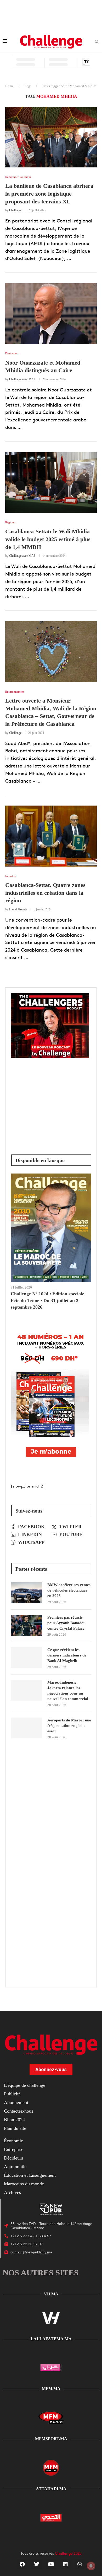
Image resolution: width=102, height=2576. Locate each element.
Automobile (15, 2167)
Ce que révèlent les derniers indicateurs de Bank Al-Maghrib (67, 1655)
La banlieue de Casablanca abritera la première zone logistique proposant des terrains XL (49, 193)
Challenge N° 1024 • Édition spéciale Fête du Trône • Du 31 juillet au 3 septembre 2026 (47, 1300)
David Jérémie (18, 909)
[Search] (97, 42)
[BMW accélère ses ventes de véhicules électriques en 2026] (26, 1593)
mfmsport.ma (51, 2439)
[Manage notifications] (91, 2566)
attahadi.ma (51, 2489)
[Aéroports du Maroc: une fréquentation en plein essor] (26, 1728)
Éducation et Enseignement (30, 2175)
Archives (12, 2192)
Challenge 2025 (68, 2553)
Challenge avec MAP (22, 379)
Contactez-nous (19, 2111)
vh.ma (51, 2294)
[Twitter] (37, 2564)
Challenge (15, 210)
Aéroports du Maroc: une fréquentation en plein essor (69, 1726)
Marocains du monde (24, 2184)
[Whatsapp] (80, 2564)
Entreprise (14, 2149)
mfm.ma (51, 2389)
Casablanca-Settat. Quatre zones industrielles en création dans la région (45, 893)
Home (9, 86)
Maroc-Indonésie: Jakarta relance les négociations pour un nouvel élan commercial (68, 1691)
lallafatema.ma (51, 2339)
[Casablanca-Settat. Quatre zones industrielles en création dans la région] (51, 836)
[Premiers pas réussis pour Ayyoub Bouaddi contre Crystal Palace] (26, 1625)
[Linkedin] (65, 2564)
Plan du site (15, 2128)
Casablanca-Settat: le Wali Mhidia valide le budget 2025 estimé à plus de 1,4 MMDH (48, 539)
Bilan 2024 (14, 2120)
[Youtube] (51, 2564)
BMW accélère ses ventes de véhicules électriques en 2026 (69, 1590)
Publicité (12, 2094)
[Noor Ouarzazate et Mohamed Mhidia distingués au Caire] (51, 314)
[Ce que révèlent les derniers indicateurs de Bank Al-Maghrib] (26, 1658)
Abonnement (16, 2102)
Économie (13, 2141)
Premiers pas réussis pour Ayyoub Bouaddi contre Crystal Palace (66, 1623)
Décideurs (13, 2158)
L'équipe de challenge (25, 2085)
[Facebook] (22, 2564)
